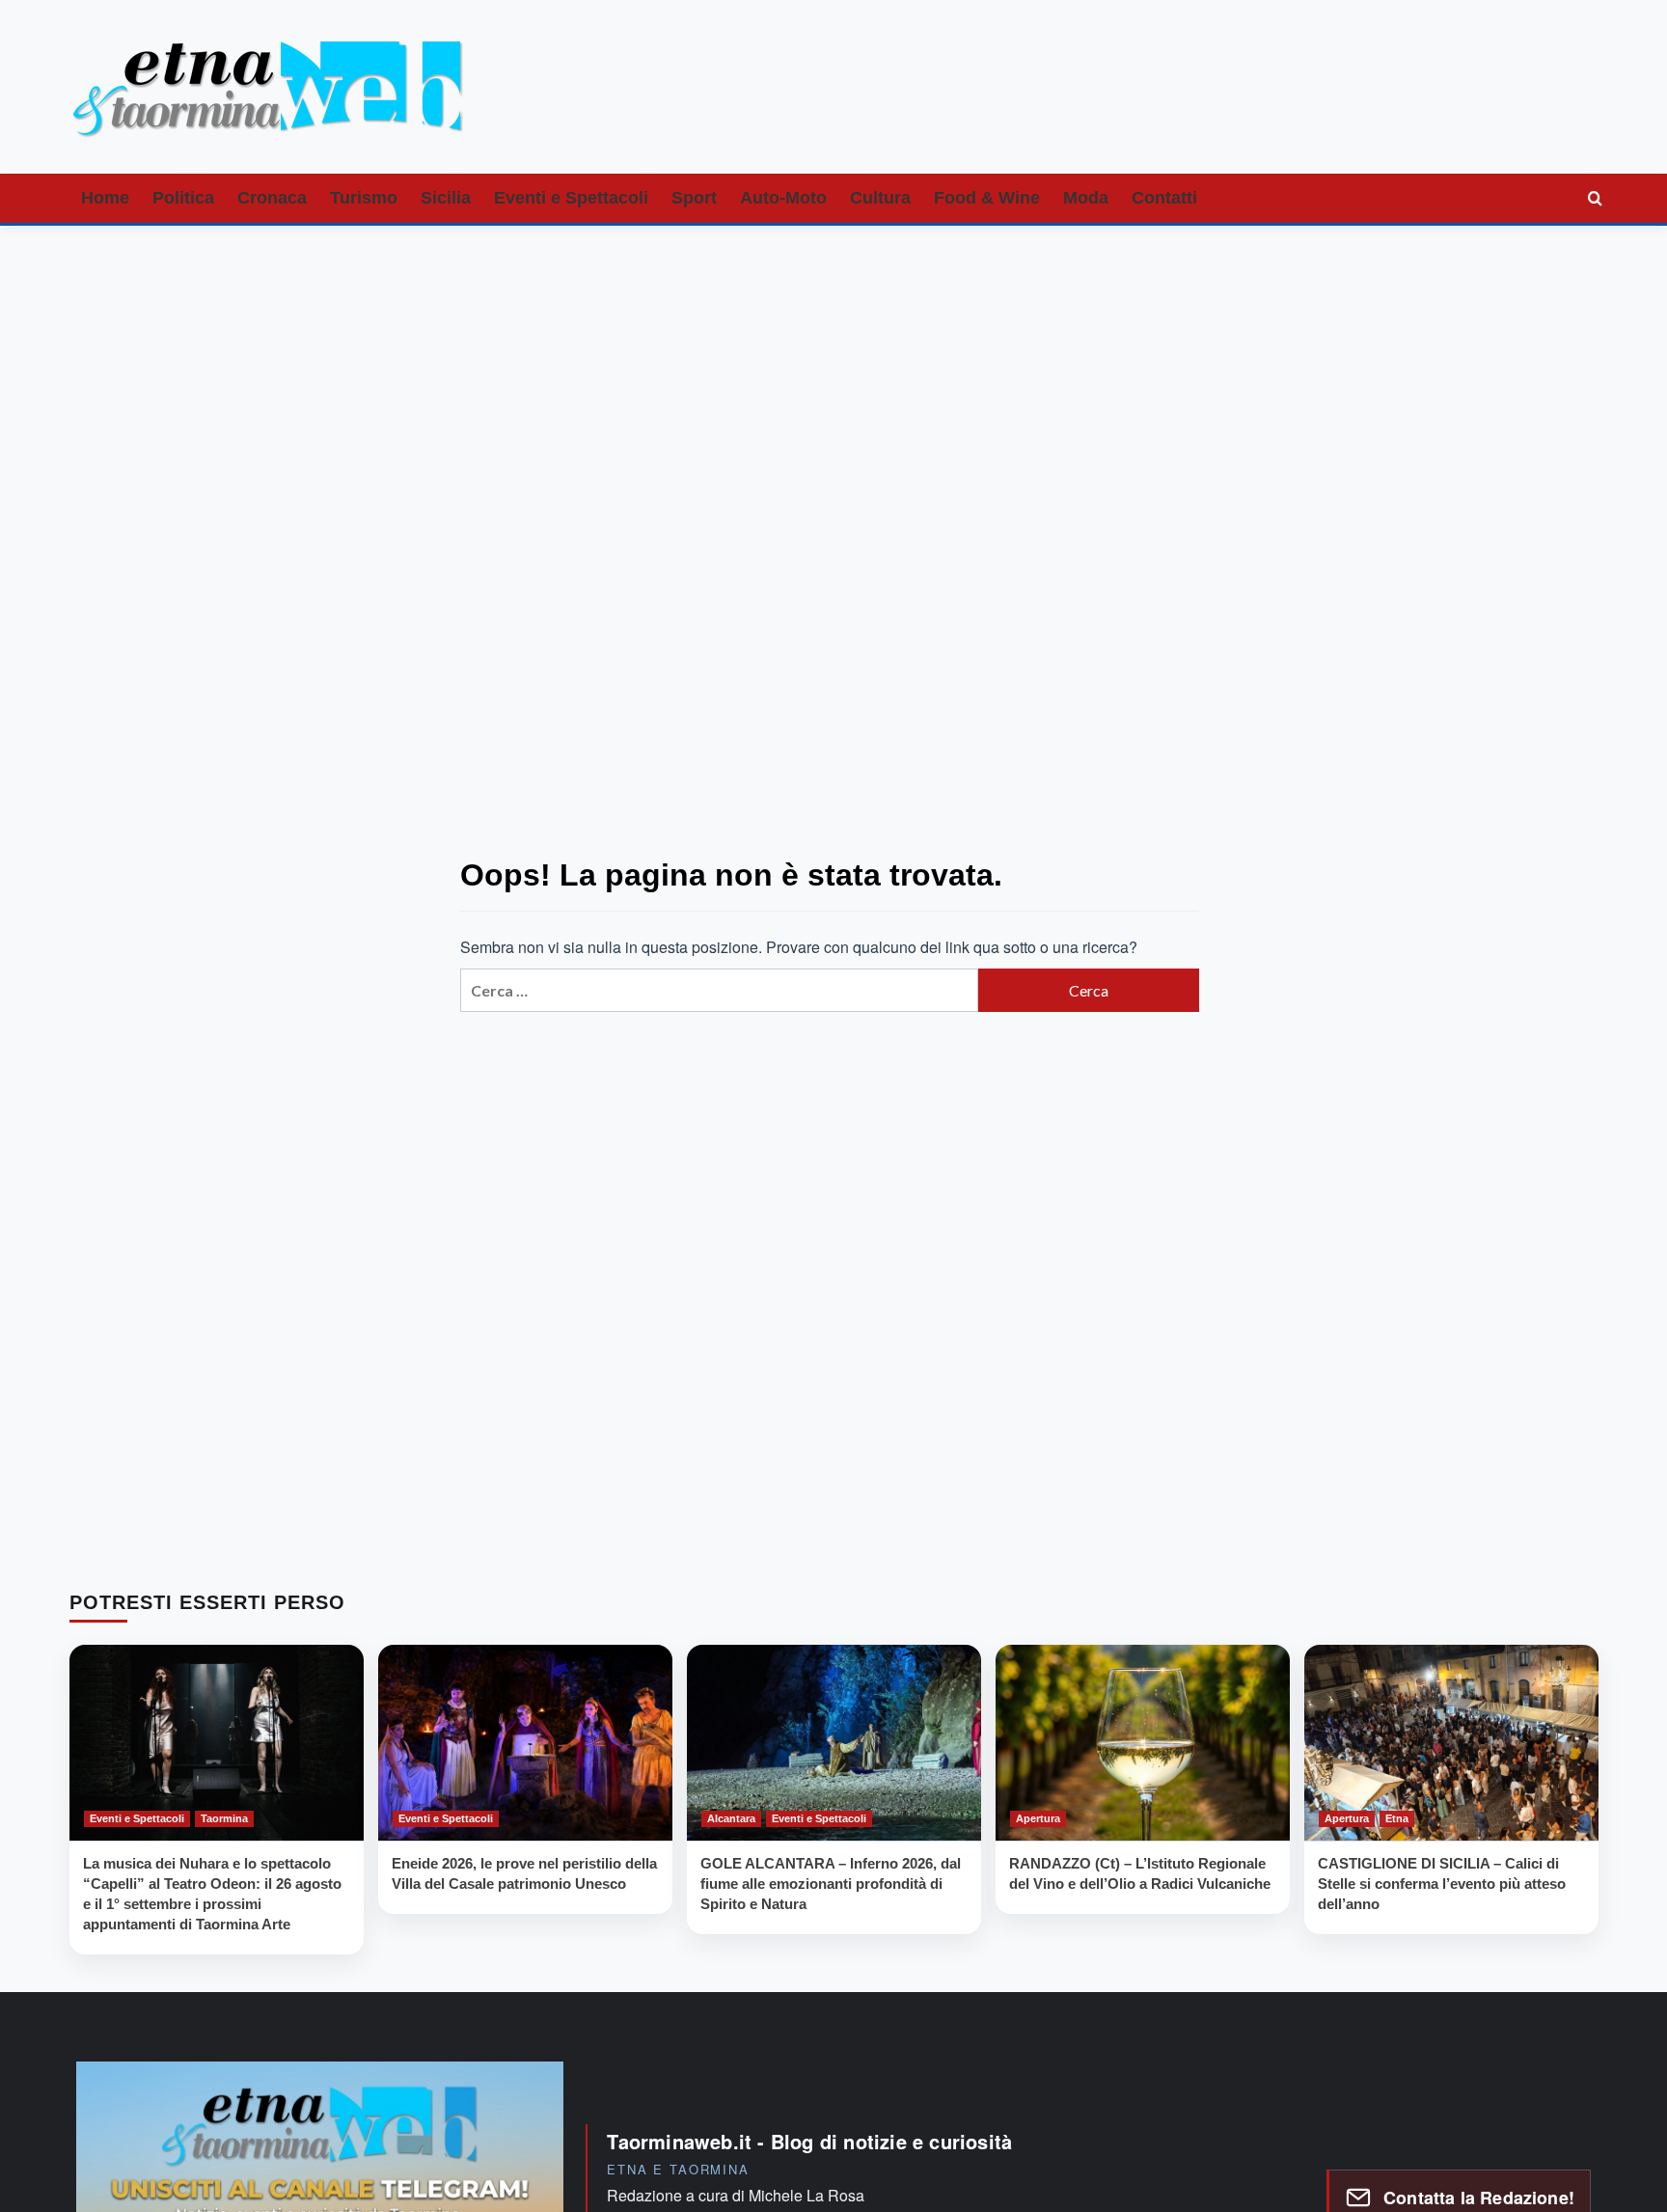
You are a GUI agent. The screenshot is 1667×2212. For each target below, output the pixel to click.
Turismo (364, 198)
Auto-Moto (783, 198)
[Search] (1596, 198)
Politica (183, 198)
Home (105, 198)
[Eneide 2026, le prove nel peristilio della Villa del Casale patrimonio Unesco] (525, 1743)
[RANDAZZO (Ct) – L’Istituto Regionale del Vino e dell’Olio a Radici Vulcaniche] (1143, 1743)
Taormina (224, 1817)
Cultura (880, 198)
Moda (1086, 198)
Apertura (1038, 1817)
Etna (1397, 1817)
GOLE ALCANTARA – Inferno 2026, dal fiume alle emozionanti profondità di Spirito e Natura (831, 1883)
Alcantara (731, 1817)
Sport (694, 198)
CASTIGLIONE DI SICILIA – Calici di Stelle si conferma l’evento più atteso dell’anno (1442, 1883)
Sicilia (446, 198)
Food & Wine (987, 198)
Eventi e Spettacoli (571, 198)
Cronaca (272, 198)
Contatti (1164, 198)
